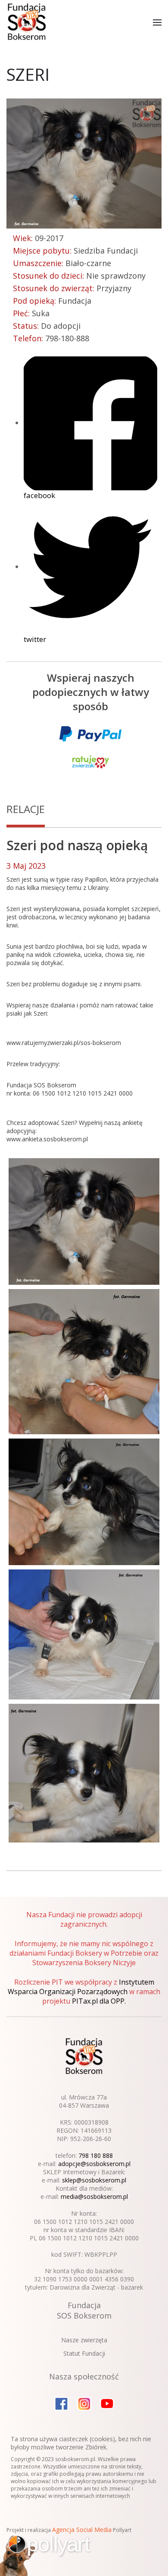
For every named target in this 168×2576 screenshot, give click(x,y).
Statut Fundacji (84, 2353)
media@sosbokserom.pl (94, 2196)
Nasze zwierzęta (84, 2340)
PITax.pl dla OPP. (99, 2001)
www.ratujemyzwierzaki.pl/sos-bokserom (64, 1043)
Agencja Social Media (82, 2530)
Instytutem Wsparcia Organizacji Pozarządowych (81, 1987)
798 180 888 (96, 2155)
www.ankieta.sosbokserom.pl (47, 1139)
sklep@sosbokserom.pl (94, 2180)
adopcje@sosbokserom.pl (94, 2164)
